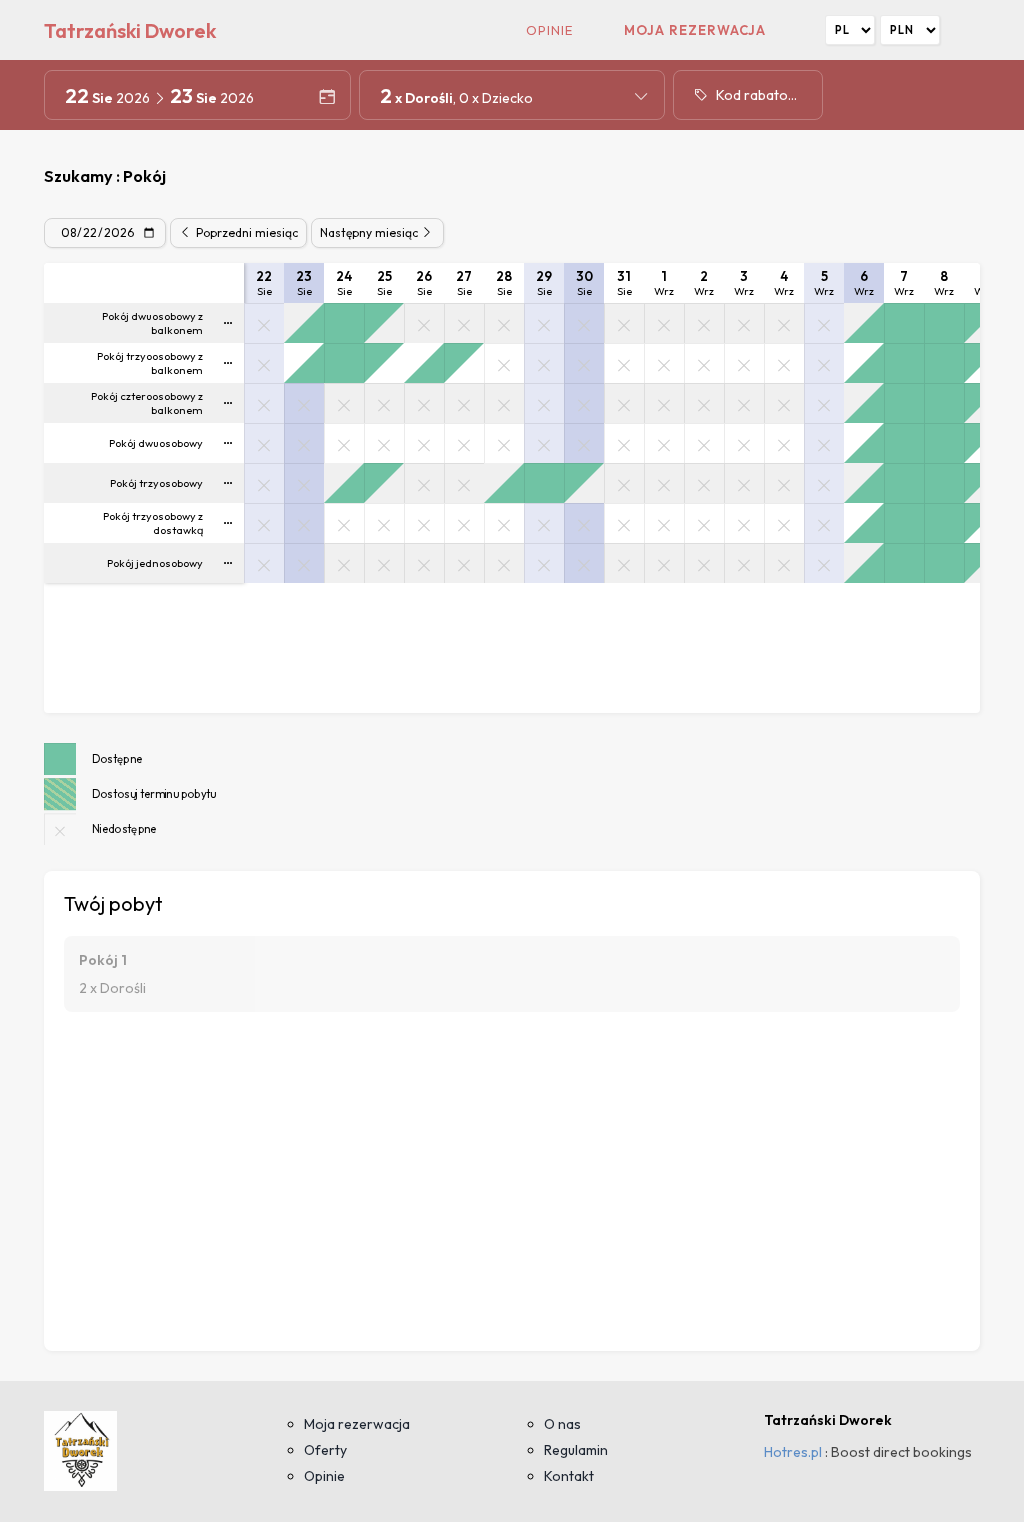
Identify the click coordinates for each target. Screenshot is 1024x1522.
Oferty (325, 1450)
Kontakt (569, 1476)
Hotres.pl (793, 1452)
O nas (562, 1424)
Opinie (549, 30)
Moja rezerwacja (695, 30)
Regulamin (576, 1450)
